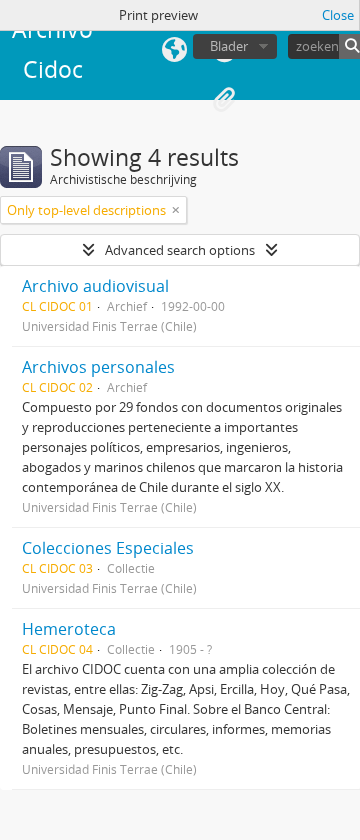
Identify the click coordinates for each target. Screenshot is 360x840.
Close (338, 15)
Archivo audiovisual (95, 286)
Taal (174, 50)
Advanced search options (180, 250)
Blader (229, 46)
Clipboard (224, 100)
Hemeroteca (69, 629)
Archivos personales (98, 367)
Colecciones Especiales (108, 548)
